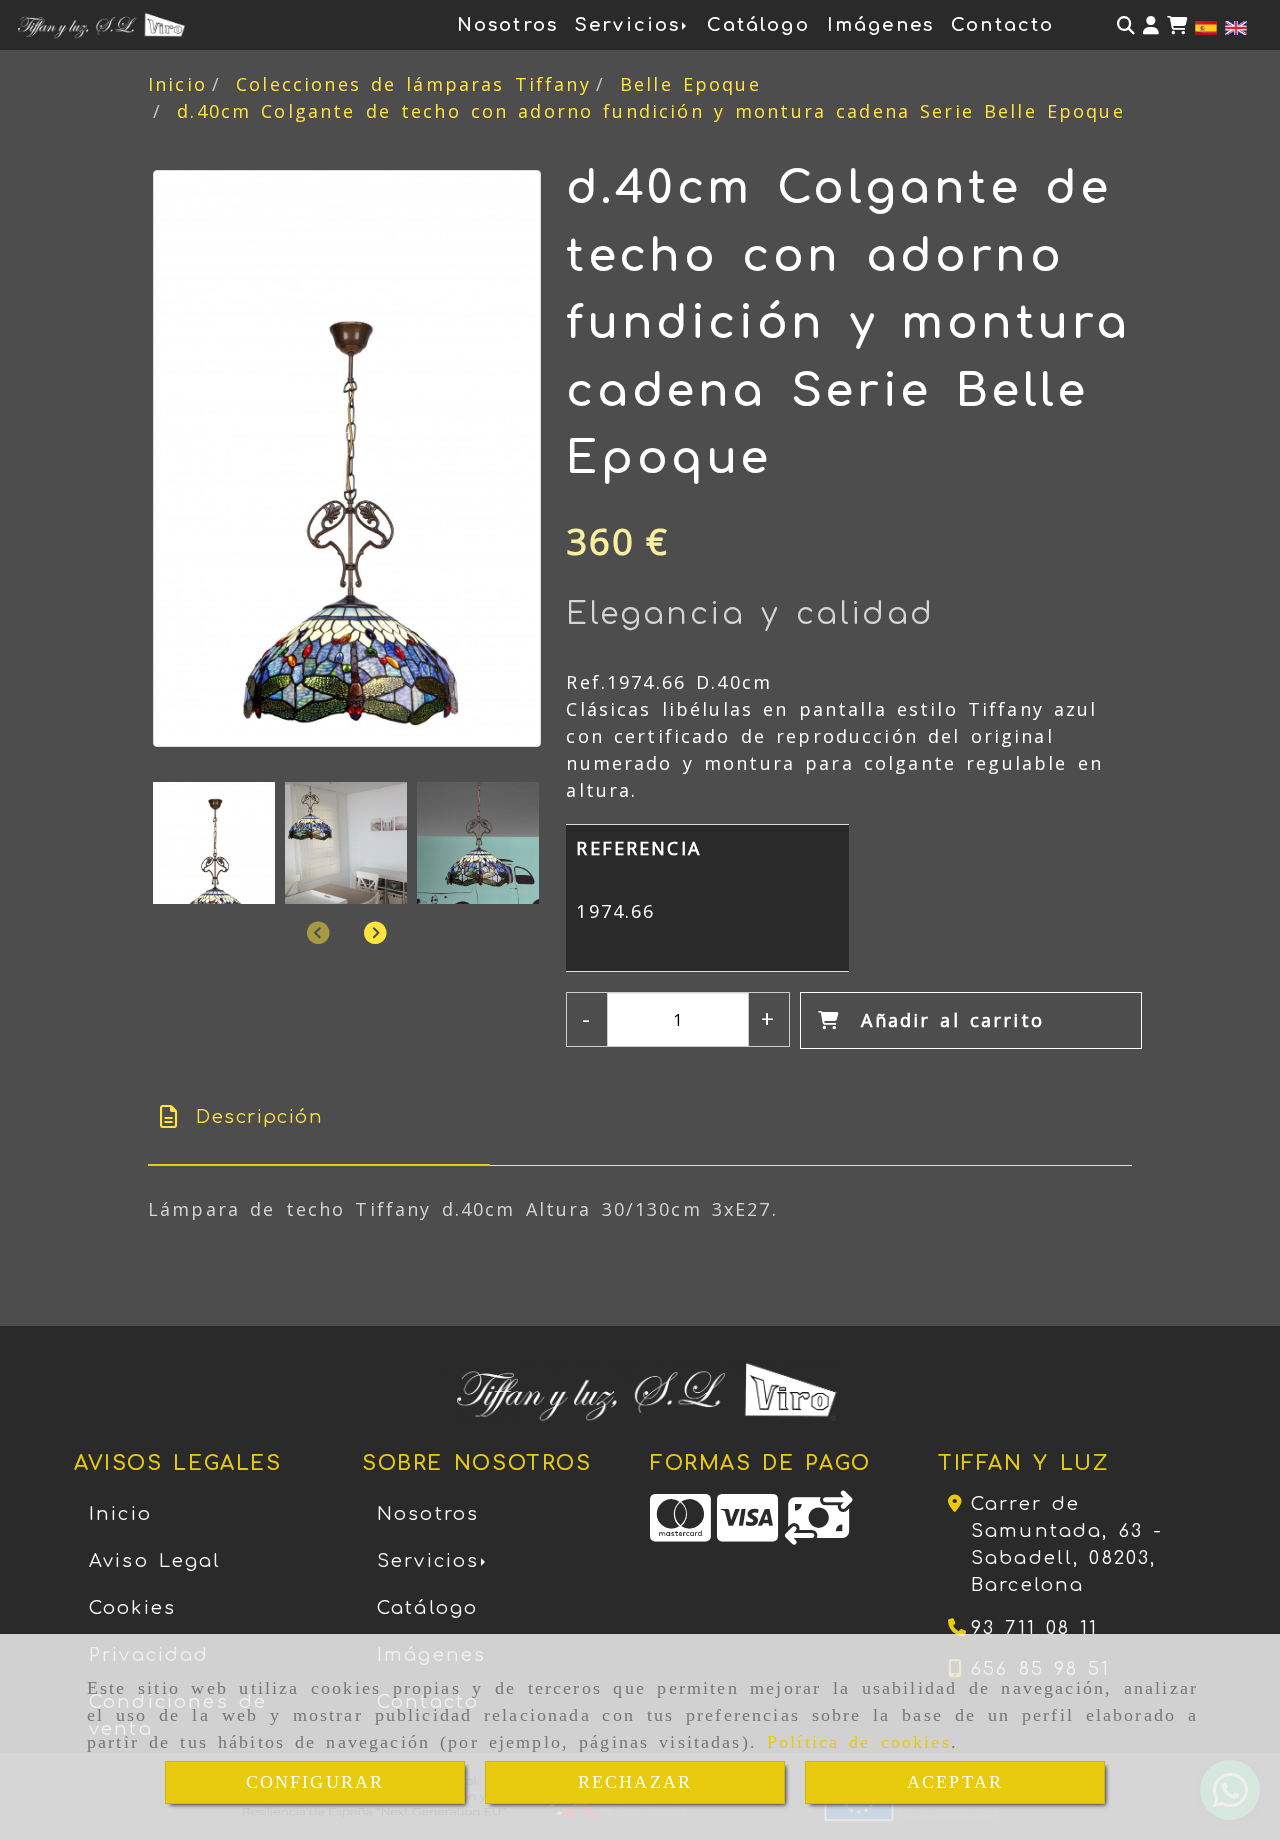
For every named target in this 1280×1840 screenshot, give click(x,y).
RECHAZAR (635, 1782)
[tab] (319, 1117)
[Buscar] (1126, 25)
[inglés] (1236, 26)
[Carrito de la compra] (1177, 25)
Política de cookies (859, 1742)
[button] (1151, 25)
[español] (1206, 26)
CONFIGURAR (315, 1782)
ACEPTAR (955, 1782)
